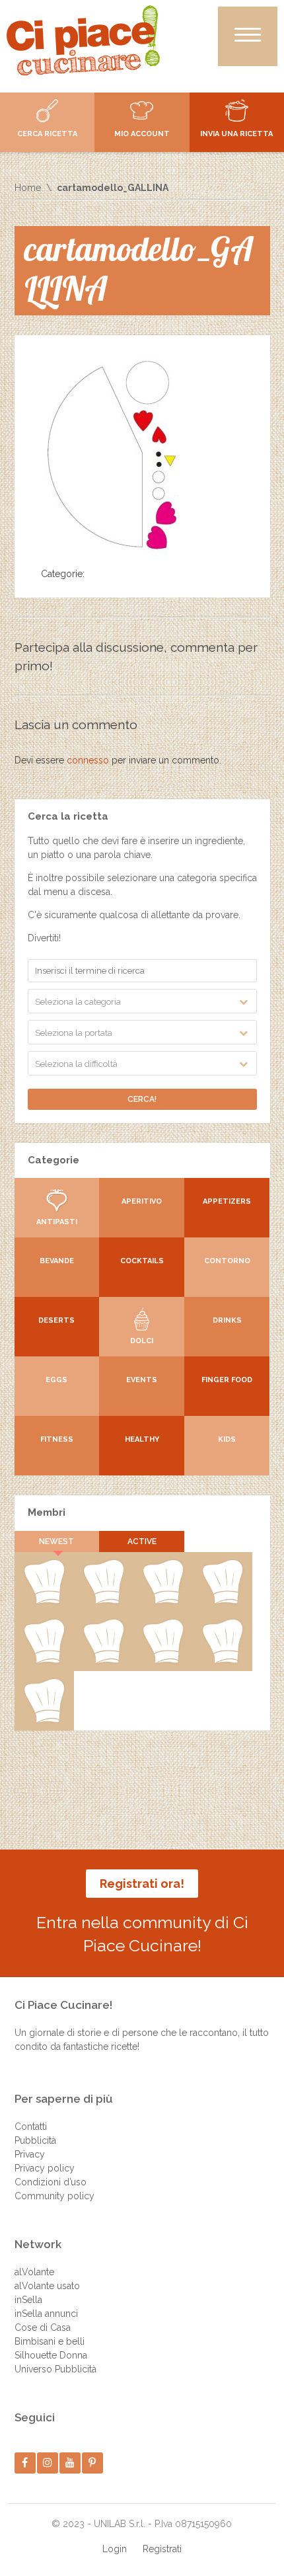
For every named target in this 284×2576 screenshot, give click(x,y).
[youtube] (70, 2463)
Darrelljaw (103, 1660)
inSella (28, 2300)
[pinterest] (92, 2463)
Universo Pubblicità (55, 2369)
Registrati (162, 2549)
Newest (56, 1542)
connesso (88, 760)
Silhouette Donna (51, 2355)
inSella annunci (46, 2314)
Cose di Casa (43, 2327)
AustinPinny (163, 1601)
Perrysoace (103, 1601)
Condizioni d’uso (51, 2182)
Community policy (54, 2196)
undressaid (162, 1660)
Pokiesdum (222, 1660)
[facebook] (25, 2463)
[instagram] (47, 2463)
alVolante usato (47, 2286)
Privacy (30, 2154)
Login (115, 2549)
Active (142, 1542)
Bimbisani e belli (50, 2341)
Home (28, 188)
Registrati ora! (142, 1884)
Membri (47, 1512)
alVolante (34, 2272)
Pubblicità (35, 2140)
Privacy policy (45, 2168)
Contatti (31, 2127)
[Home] (83, 40)
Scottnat (44, 1660)
